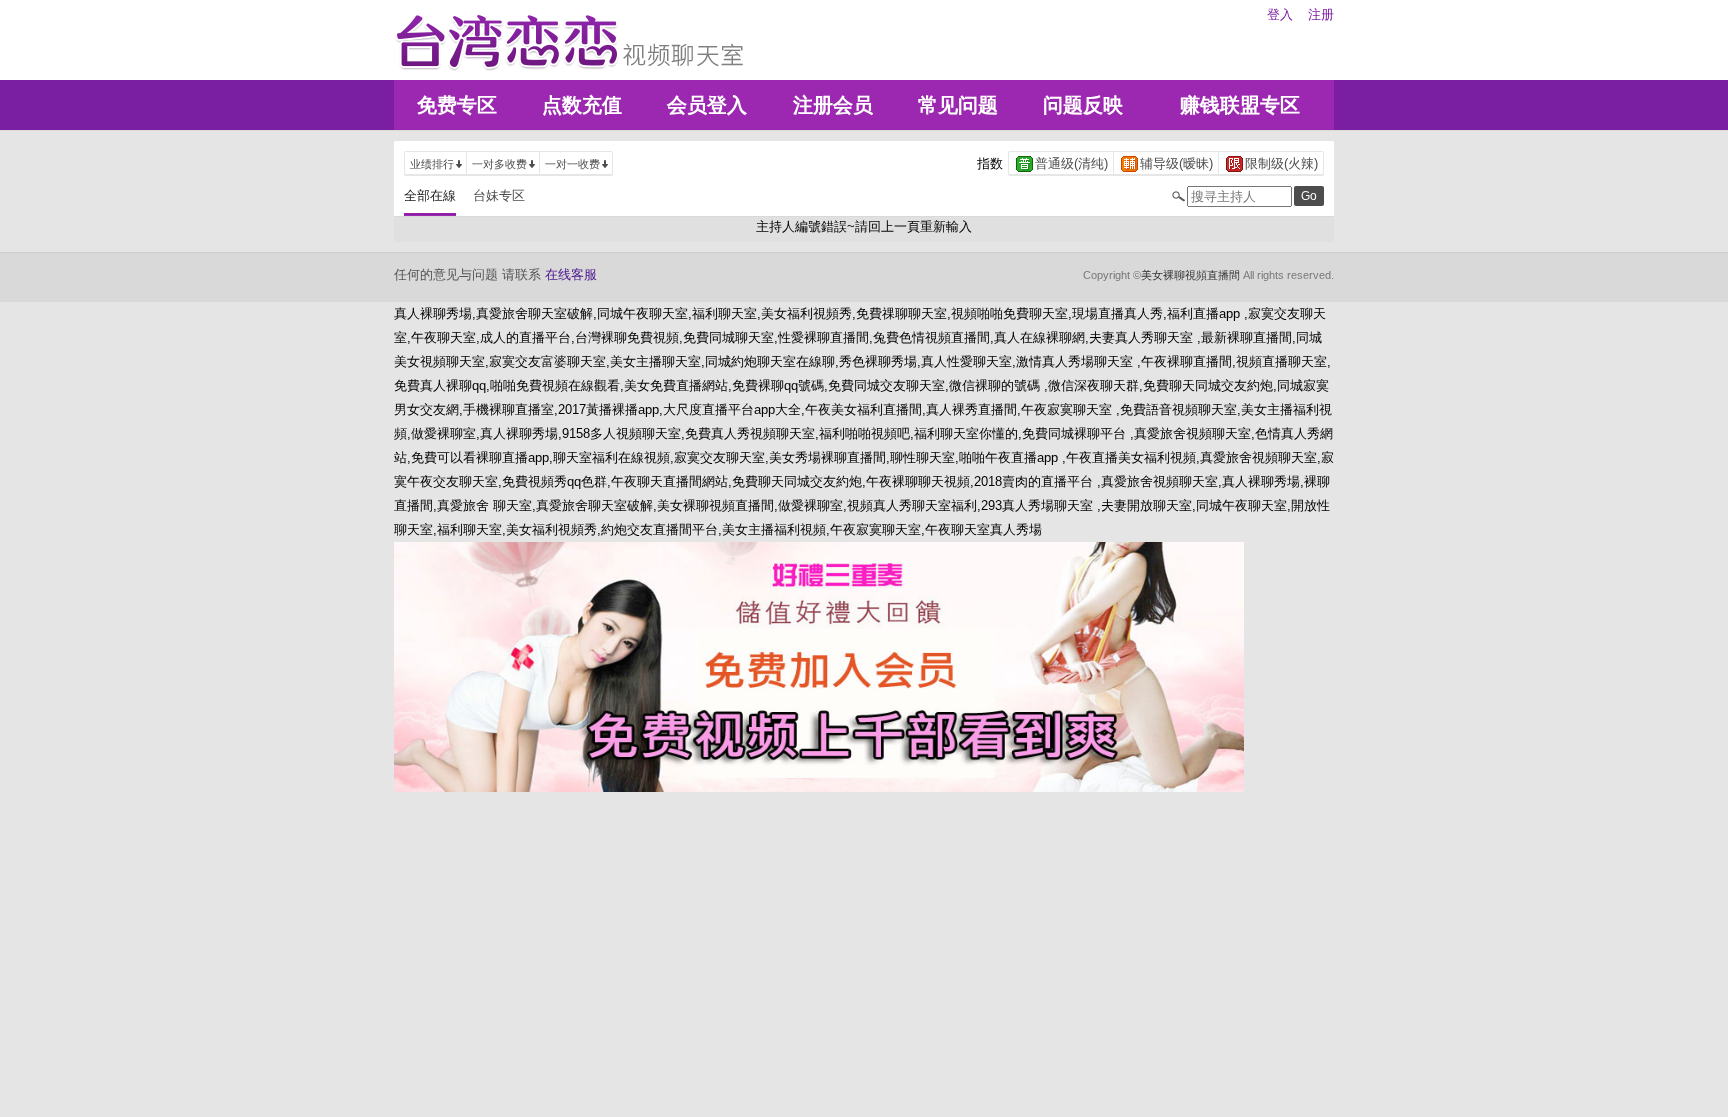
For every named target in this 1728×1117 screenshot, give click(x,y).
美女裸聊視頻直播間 (1190, 275)
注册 (1321, 14)
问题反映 (1083, 105)
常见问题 (958, 105)
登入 (1280, 14)
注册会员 (833, 105)
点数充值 (582, 105)
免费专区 (457, 105)
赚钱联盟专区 (1240, 105)
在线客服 (571, 274)
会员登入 (707, 105)
